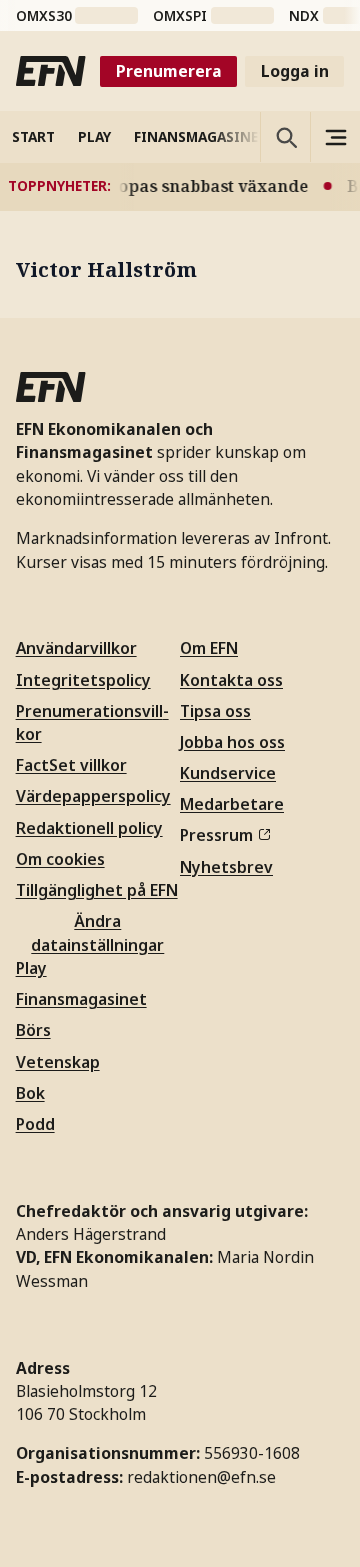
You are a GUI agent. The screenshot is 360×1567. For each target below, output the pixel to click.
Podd (35, 1124)
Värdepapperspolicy (93, 796)
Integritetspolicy (83, 680)
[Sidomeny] (335, 137)
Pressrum (216, 835)
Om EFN (209, 648)
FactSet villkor (71, 765)
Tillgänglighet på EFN (97, 890)
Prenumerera (169, 71)
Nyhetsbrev (226, 867)
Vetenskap (58, 1062)
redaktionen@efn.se (201, 1477)
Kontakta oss (231, 680)
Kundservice (228, 773)
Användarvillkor (76, 648)
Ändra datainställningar (97, 932)
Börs (33, 1030)
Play (31, 968)
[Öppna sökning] (285, 137)
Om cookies (60, 859)
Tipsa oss (215, 711)
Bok (30, 1093)
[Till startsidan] (51, 71)
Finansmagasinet (81, 999)
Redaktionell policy (89, 828)
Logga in (295, 71)
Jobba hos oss (232, 742)
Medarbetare (232, 804)
